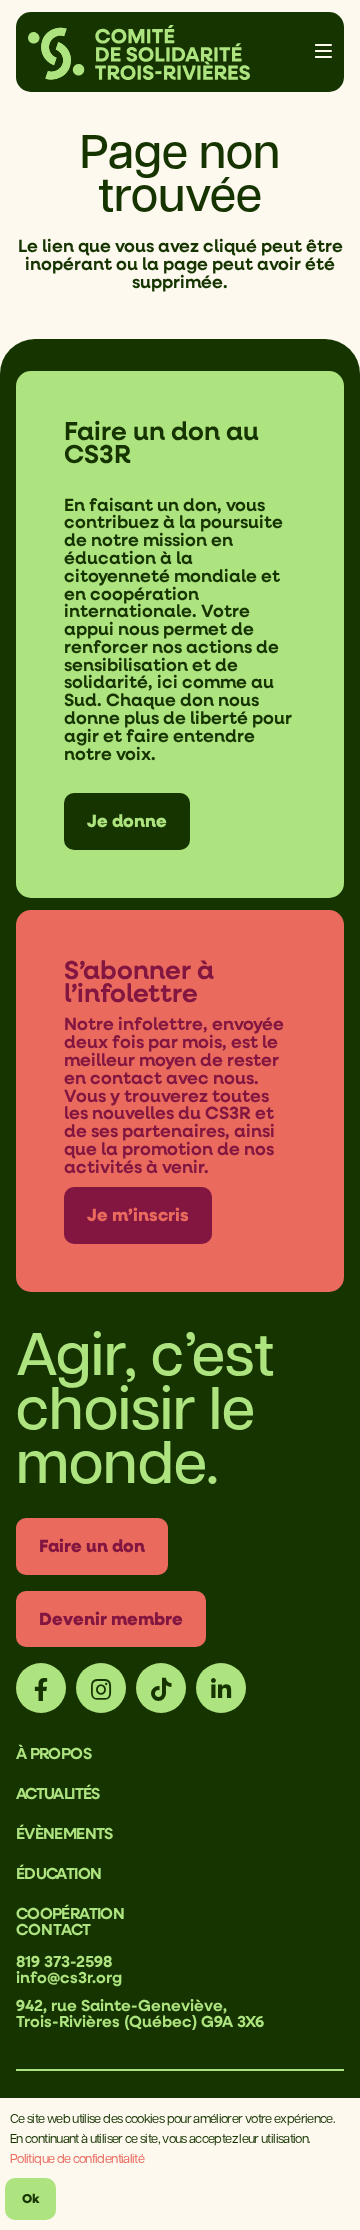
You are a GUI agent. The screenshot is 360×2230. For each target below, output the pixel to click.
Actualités (58, 1793)
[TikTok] (161, 1688)
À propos (53, 1753)
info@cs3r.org (69, 1977)
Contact (53, 1929)
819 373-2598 (64, 1961)
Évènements (64, 1833)
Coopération (70, 1913)
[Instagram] (101, 1688)
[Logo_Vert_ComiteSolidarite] (139, 52)
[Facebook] (41, 1688)
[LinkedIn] (221, 1688)
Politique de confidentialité (77, 2157)
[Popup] (323, 52)
